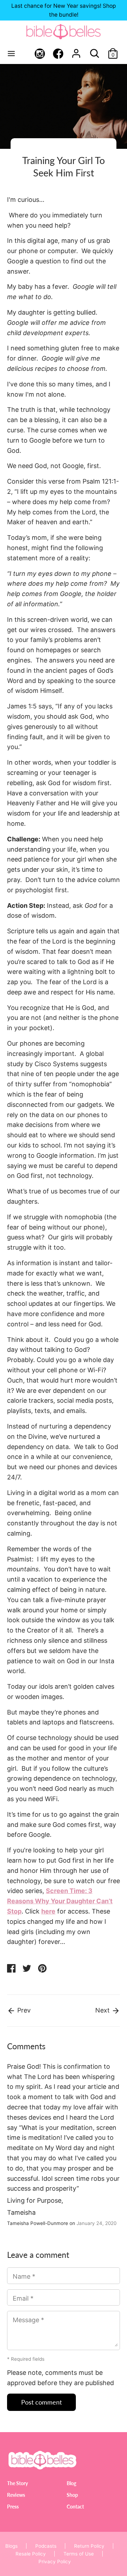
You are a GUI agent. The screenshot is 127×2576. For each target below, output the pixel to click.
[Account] (76, 51)
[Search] (95, 51)
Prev (23, 2010)
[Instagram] (40, 54)
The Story (17, 2483)
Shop (72, 2495)
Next (103, 2010)
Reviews (16, 2495)
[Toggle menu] (11, 53)
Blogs (11, 2546)
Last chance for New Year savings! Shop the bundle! (64, 10)
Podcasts (46, 2546)
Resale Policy (31, 2554)
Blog (71, 2483)
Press (13, 2507)
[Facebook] (58, 54)
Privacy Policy (55, 2562)
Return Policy (89, 2546)
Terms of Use (79, 2554)
